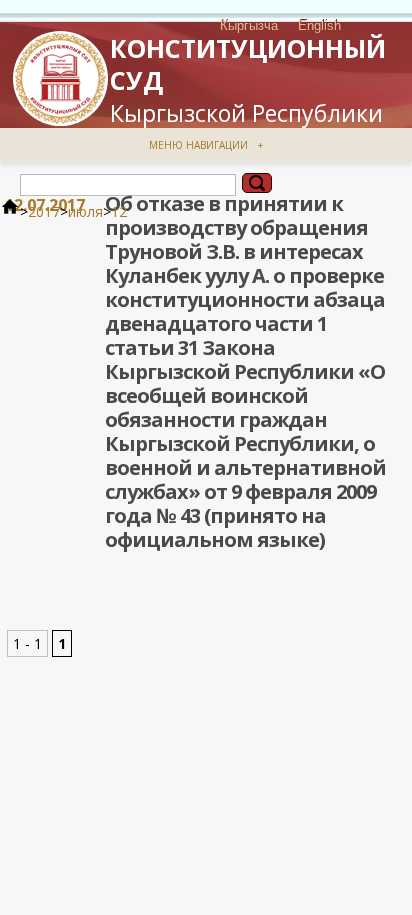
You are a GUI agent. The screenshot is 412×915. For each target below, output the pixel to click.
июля (85, 211)
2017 (44, 211)
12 (119, 211)
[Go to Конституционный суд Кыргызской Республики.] (10, 211)
